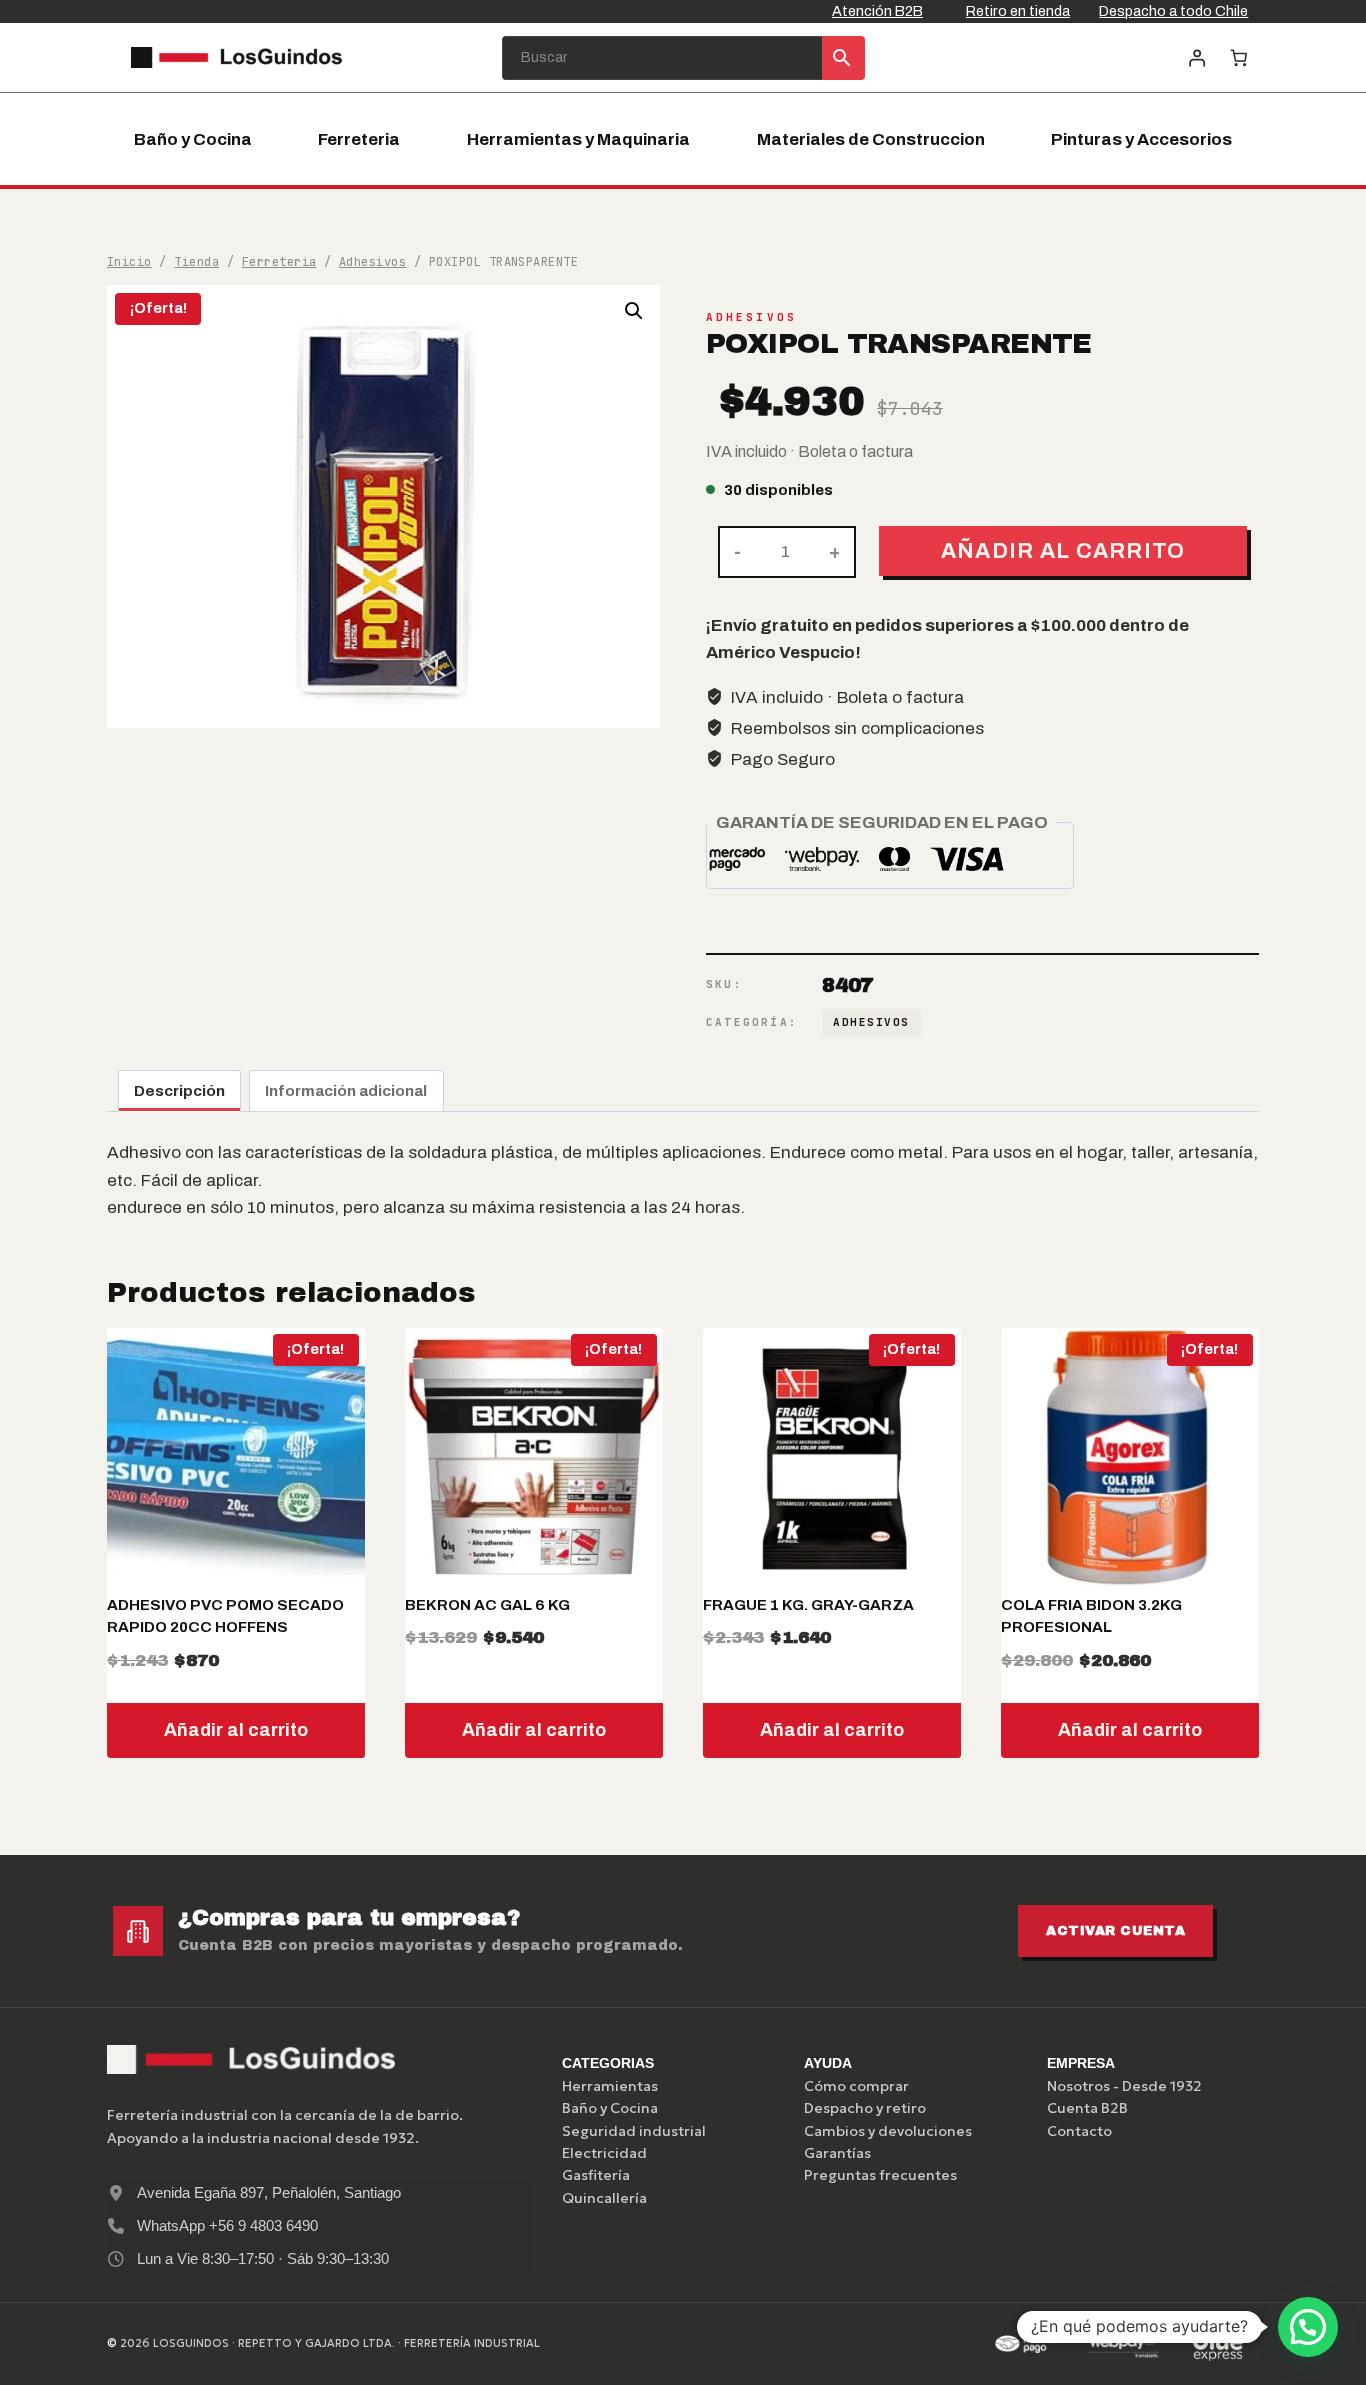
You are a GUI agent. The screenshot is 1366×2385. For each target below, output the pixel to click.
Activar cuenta (1115, 1931)
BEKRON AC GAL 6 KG (487, 1605)
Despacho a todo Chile (1173, 11)
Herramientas (610, 2086)
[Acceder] (1196, 57)
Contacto (1079, 2131)
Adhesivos (751, 317)
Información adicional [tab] (346, 1091)
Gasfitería (596, 2175)
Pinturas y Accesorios (1141, 139)
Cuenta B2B (1087, 2108)
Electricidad (604, 2153)
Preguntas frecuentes (880, 2175)
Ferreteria (359, 139)
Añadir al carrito (1063, 550)
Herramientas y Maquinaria (578, 139)
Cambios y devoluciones (888, 2131)
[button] (634, 311)
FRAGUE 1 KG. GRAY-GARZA (808, 1605)
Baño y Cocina (193, 139)
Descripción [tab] (179, 1091)
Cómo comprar (856, 2086)
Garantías (837, 2153)
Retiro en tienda (1018, 11)
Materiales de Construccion (871, 139)
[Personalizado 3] (1218, 2344)
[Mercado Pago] (1029, 2344)
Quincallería (604, 2198)
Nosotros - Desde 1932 (1124, 2086)
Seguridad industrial (634, 2131)
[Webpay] (1124, 2344)
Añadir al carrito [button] (236, 1730)
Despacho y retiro (865, 2108)
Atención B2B (877, 11)
